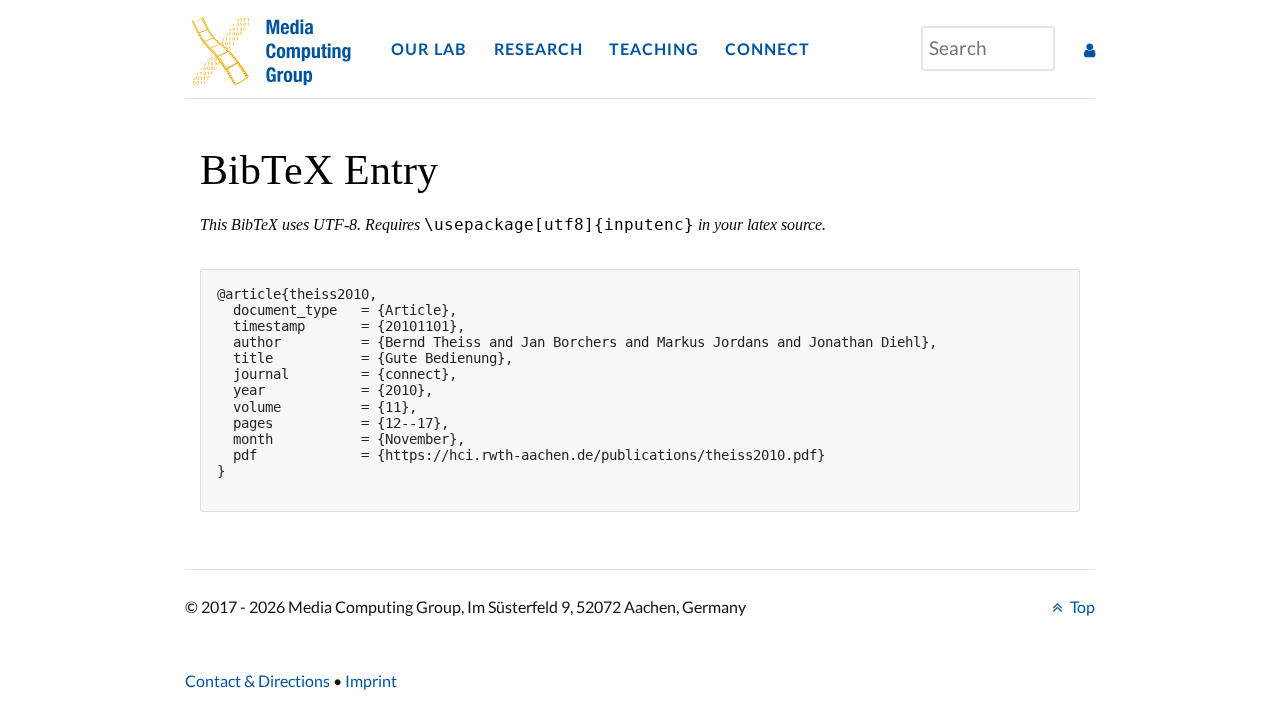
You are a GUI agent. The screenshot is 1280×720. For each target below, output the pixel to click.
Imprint (371, 680)
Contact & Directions (257, 680)
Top (1081, 606)
